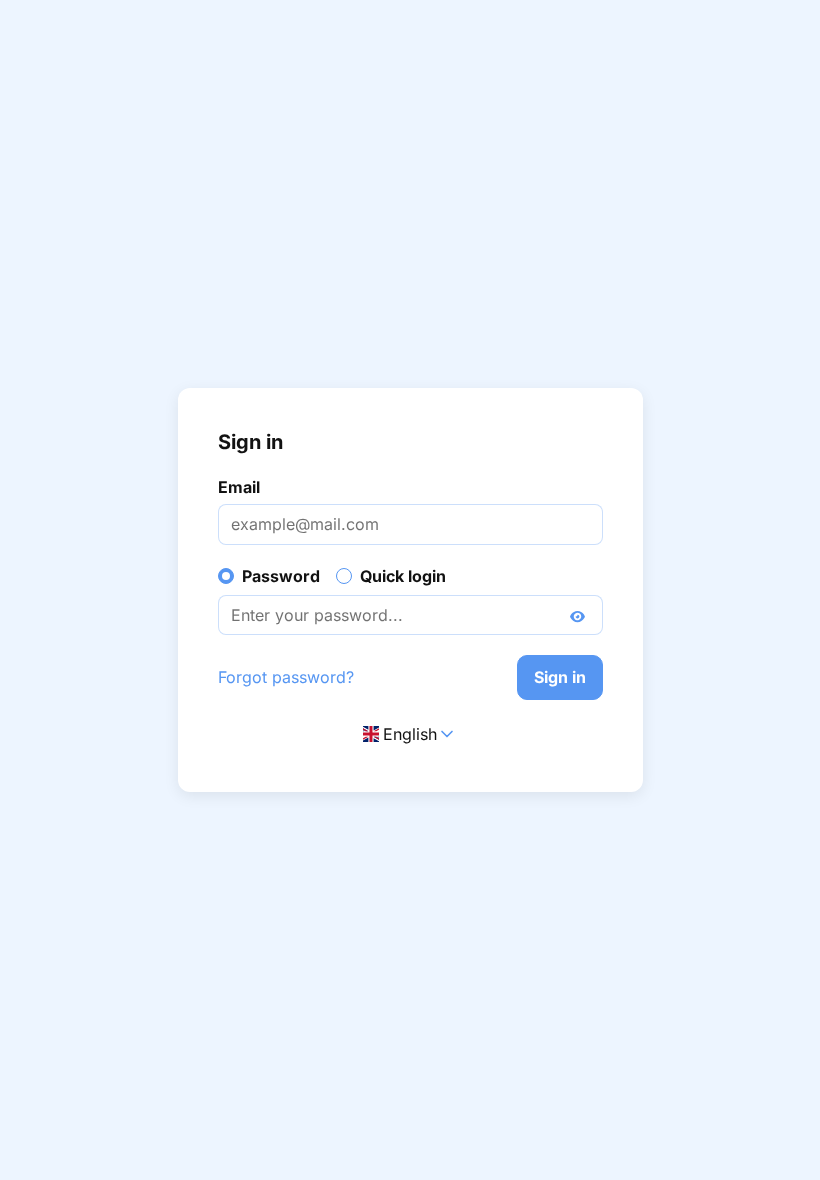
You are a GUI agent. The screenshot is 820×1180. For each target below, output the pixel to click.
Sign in (560, 677)
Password (281, 576)
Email (239, 487)
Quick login (403, 576)
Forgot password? (286, 677)
